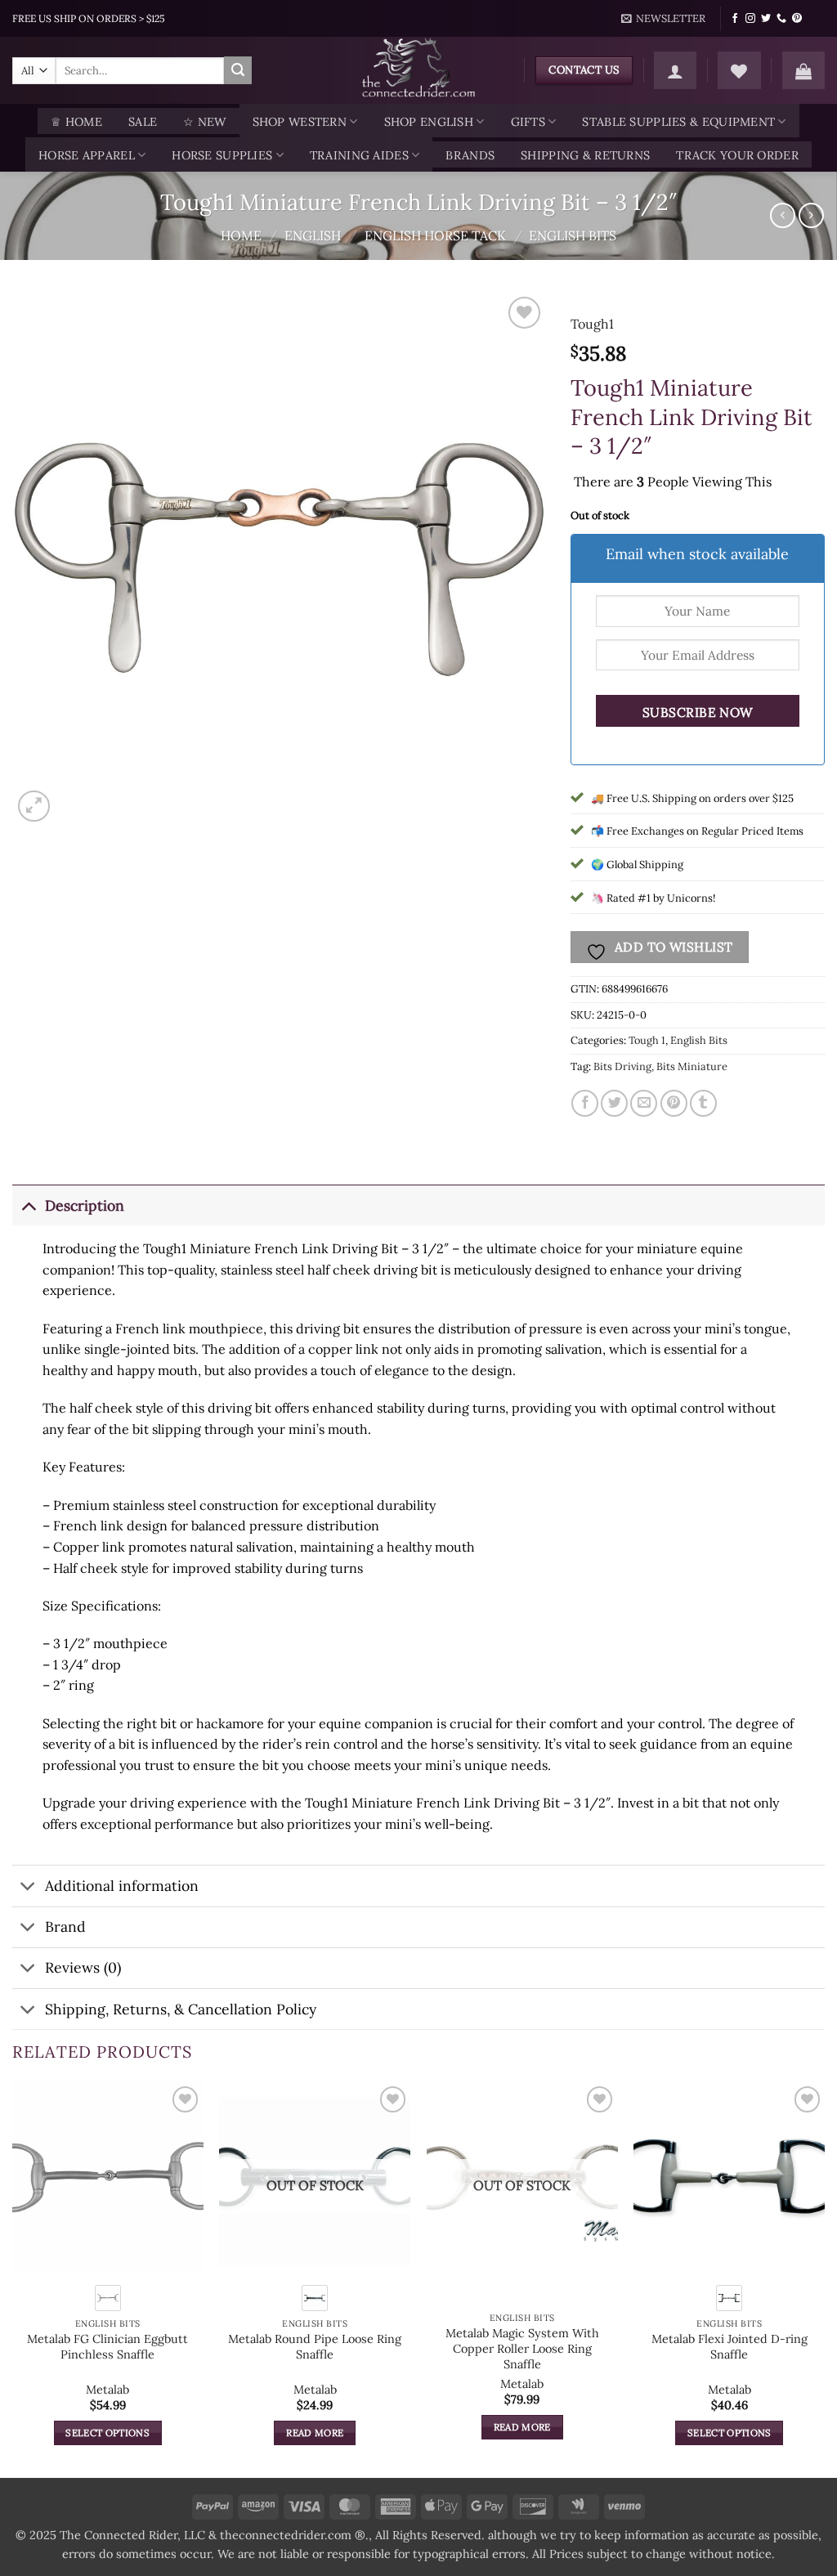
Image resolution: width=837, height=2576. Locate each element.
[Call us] (781, 19)
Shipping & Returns (585, 155)
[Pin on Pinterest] (674, 1103)
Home (241, 235)
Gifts (528, 122)
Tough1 (592, 324)
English (313, 235)
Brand (65, 1926)
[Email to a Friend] (644, 1103)
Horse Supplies (222, 155)
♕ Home (76, 122)
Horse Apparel (87, 155)
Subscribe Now (698, 712)
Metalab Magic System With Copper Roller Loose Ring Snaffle (522, 2348)
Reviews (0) (83, 1967)
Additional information (122, 1886)
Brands (470, 155)
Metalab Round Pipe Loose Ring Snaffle (315, 2347)
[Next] (824, 2278)
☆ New (204, 122)
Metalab (107, 2390)
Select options (107, 2433)
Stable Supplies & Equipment (678, 122)
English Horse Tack (435, 235)
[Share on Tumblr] (703, 1103)
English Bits (573, 235)
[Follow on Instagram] (750, 19)
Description (85, 1205)
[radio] (108, 2298)
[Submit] (238, 70)
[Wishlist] (739, 70)
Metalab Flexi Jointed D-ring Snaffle (730, 2347)
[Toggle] (28, 1205)
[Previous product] (811, 215)
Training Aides (359, 155)
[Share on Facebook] (585, 1103)
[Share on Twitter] (614, 1103)
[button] (664, 19)
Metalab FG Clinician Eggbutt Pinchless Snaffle (107, 2347)
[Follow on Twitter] (766, 19)
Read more (315, 2433)
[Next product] (783, 215)
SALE (143, 122)
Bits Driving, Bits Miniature (660, 1066)
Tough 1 (647, 1040)
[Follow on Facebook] (735, 19)
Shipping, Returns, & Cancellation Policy (181, 2009)
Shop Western (300, 122)
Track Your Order (737, 155)
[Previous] (13, 2278)
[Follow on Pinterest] (797, 19)
